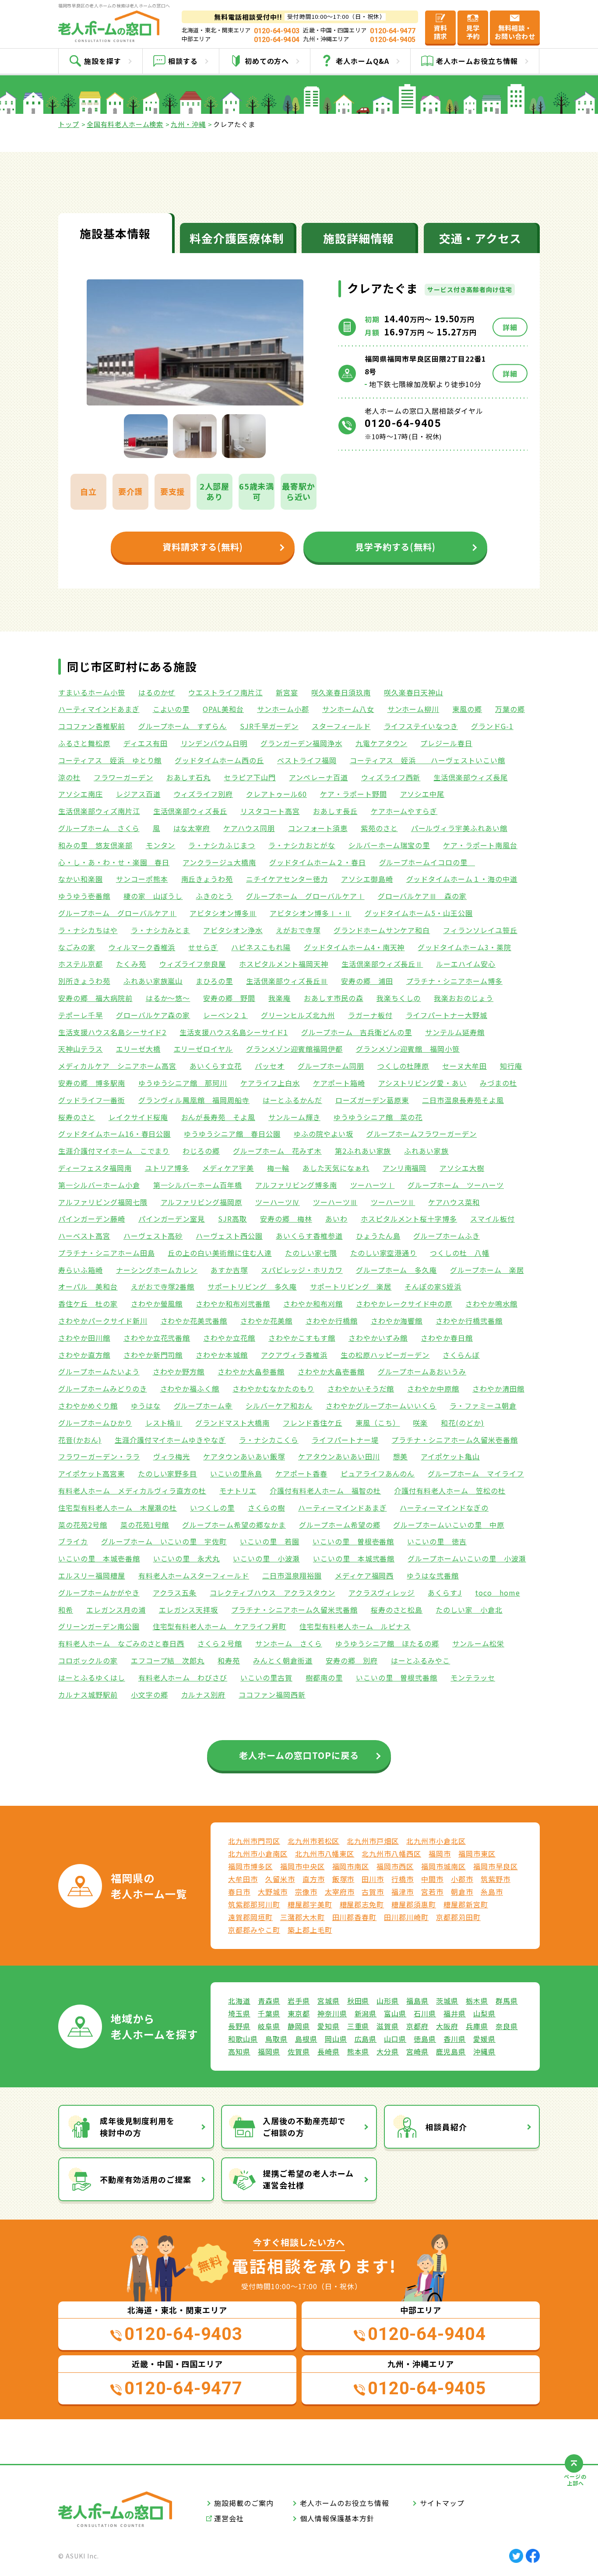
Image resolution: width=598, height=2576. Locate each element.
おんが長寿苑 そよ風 (218, 1117)
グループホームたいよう (99, 1371)
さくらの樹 (266, 1508)
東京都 (299, 2013)
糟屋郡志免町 (362, 1904)
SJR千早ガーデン (269, 726)
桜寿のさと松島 (397, 1610)
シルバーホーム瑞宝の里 (389, 845)
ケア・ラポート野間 (354, 794)
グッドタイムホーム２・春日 (317, 862)
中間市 (432, 1879)
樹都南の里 (324, 1677)
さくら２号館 (220, 1643)
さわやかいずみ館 (378, 1338)
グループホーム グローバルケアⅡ (117, 913)
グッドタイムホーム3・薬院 (464, 947)
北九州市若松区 (314, 1841)
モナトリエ (238, 1491)
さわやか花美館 (266, 1321)
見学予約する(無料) (396, 547)
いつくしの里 (212, 1508)
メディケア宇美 (228, 1168)
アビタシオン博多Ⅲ (223, 913)
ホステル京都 (81, 964)
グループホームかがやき (99, 1593)
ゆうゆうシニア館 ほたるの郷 (387, 1643)
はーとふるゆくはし (92, 1677)
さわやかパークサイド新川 (103, 1321)
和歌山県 (243, 2039)
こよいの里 (171, 709)
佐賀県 (299, 2051)
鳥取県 (276, 2039)
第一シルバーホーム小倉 (99, 1185)
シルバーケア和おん (279, 1406)
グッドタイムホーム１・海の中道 (462, 879)
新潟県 (366, 2013)
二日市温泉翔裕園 (292, 1575)
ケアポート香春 (301, 1473)
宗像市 (306, 1892)
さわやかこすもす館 (302, 1338)
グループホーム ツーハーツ (456, 1185)
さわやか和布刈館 (313, 1304)
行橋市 (403, 1879)
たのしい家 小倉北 (469, 1610)
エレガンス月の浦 (116, 1610)
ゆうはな (146, 1406)
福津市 (403, 1892)
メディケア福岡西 (364, 1575)
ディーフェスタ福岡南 (95, 1168)
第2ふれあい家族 (363, 1151)
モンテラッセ (473, 1677)
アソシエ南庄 (81, 794)
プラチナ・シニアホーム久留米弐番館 (294, 1610)
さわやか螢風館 (157, 1304)
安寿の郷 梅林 (286, 1219)
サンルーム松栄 (478, 1643)
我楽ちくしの (399, 998)
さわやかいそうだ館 (361, 1388)
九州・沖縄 (188, 124)
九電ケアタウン (382, 743)
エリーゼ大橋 (138, 1049)
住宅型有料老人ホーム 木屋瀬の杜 (118, 1508)
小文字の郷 (149, 1695)
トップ (69, 124)
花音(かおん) (80, 1440)
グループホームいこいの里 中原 (448, 1525)
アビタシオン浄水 (233, 930)
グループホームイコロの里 (427, 862)
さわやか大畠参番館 (251, 1371)
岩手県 (299, 2001)
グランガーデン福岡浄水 (301, 743)
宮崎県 (417, 2051)
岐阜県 (269, 2026)
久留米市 (280, 1879)
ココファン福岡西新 (272, 1695)
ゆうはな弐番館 (433, 1575)
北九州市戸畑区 (373, 1841)
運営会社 (229, 2518)
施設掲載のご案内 (244, 2503)
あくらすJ (445, 1593)
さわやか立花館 (229, 1338)
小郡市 (462, 1879)
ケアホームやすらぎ (404, 811)
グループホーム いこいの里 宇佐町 (164, 1541)
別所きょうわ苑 (84, 981)
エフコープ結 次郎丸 (168, 1660)
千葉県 (269, 2013)
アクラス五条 (175, 1593)
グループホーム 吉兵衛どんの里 (357, 1032)
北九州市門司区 (254, 1841)
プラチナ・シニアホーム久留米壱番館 (454, 1440)
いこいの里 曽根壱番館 (354, 1541)
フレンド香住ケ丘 (313, 1423)
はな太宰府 (192, 828)
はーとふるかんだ (292, 1100)
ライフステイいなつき (421, 726)
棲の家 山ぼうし (153, 896)
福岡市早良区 (496, 1866)
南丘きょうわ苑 (207, 879)
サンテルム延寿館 (455, 1032)
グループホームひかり (95, 1423)
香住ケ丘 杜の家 (88, 1304)
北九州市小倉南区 (258, 1854)
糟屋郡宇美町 (310, 1904)
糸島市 (492, 1892)
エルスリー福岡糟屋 (92, 1575)
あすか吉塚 (229, 1270)
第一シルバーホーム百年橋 (198, 1185)
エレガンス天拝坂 (189, 1610)
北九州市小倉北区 (436, 1841)
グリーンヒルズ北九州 (298, 1015)
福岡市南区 (351, 1866)
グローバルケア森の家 (153, 1015)
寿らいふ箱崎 (81, 1270)
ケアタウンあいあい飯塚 (244, 1456)
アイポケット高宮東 (91, 1473)
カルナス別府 (204, 1695)
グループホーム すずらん (183, 726)
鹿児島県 (451, 2051)
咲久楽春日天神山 (414, 692)
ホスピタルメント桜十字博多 (409, 1219)
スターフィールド (341, 726)
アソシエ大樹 (462, 1168)
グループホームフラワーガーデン (422, 1134)
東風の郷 (467, 709)
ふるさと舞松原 (84, 743)
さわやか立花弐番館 (157, 1338)
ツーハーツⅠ (373, 1185)
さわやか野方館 (179, 1371)
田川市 (373, 1879)
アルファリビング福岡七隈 (103, 1202)
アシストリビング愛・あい (423, 1083)
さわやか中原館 (433, 1388)
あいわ (336, 1219)
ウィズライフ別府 (204, 794)
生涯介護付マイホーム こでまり (114, 1151)
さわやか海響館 (397, 1321)
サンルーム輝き (294, 1117)
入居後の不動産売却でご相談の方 (304, 2127)
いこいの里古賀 (266, 1677)
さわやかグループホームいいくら (381, 1406)
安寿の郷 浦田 (367, 981)
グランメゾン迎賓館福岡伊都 (294, 1049)
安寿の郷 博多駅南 (92, 1083)
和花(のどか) (463, 1423)
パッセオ (270, 1066)
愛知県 (329, 2026)
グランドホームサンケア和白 (382, 930)
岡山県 (336, 2039)
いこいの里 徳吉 (437, 1541)
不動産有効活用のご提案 (146, 2179)
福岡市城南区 (443, 1866)
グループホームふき (447, 1236)
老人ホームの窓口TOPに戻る (299, 1755)
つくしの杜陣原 (403, 1066)
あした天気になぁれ (336, 1168)
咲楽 (420, 1423)
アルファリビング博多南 (296, 1185)
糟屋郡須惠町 (414, 1904)
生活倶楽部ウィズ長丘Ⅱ (382, 964)
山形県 (388, 2001)
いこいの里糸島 (236, 1473)
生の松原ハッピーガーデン (385, 1355)
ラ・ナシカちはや (88, 930)
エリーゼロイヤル (204, 1049)
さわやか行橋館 (332, 1321)
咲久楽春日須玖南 (341, 692)
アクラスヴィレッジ (382, 1593)
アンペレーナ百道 (318, 777)
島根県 (306, 2039)
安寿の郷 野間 (229, 998)
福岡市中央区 (303, 1866)
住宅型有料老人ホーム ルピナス (355, 1626)
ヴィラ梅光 (172, 1456)
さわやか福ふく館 (190, 1388)
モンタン (161, 845)
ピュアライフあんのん (378, 1473)
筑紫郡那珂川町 (254, 1904)
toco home (498, 1593)
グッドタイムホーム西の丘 (219, 760)
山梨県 (484, 2013)
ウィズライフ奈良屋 (193, 964)
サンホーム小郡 (283, 709)
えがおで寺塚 (298, 930)
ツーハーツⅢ (335, 1202)
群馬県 (507, 2001)
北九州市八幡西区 (391, 1854)
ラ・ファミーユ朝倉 (483, 1406)
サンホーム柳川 (413, 709)
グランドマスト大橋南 (232, 1423)
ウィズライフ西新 (391, 777)
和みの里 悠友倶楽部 (95, 845)
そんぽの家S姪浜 (433, 1286)
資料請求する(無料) (203, 547)
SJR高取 (232, 1219)
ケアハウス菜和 (454, 1202)
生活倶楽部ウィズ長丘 (190, 811)
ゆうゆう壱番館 (84, 896)
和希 (66, 1610)
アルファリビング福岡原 (202, 1202)
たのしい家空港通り (384, 1253)
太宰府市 (340, 1892)
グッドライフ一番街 (92, 1100)
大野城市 (273, 1892)
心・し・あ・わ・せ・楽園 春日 (114, 862)
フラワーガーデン (123, 777)
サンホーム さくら (289, 1643)
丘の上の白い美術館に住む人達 (220, 1253)
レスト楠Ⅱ (164, 1423)
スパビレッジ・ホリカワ (302, 1270)
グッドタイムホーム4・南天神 (354, 947)
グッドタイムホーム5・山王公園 (419, 913)
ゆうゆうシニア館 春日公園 (232, 1134)
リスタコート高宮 (270, 811)
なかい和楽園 (81, 879)
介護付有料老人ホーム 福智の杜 (325, 1491)
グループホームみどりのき (103, 1388)
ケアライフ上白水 (270, 1083)
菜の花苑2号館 (83, 1525)
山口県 (395, 2039)
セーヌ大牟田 (464, 1066)
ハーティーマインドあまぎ (343, 1508)
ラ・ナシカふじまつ (222, 845)
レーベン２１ (225, 1015)
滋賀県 (388, 2026)
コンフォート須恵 (318, 828)
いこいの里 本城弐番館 (354, 1558)
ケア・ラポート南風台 (480, 845)
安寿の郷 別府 (352, 1660)
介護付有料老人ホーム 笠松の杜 (450, 1491)
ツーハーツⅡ (393, 1202)
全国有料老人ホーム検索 (125, 124)
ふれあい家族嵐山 (153, 981)
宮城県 (329, 2001)
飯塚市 (343, 1879)
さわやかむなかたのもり (273, 1388)
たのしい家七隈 (311, 1253)
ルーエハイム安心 (466, 964)
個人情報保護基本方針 (337, 2518)
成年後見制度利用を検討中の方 (137, 2127)
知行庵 (511, 1066)
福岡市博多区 (250, 1866)
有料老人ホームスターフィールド (194, 1575)
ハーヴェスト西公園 (229, 1236)
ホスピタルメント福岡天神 (284, 964)
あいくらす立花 (216, 1066)
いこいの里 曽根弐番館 (397, 1677)
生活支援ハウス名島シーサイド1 (234, 1032)
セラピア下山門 (250, 777)
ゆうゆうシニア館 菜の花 (378, 1117)
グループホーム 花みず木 (277, 1151)
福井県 (455, 2013)
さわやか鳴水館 (491, 1304)
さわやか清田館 (498, 1388)
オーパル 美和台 (88, 1286)
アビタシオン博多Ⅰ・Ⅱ (311, 913)
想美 (401, 1456)
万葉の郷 (510, 709)
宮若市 (432, 1892)
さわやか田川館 (84, 1338)
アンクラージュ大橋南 (219, 862)
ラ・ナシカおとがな (302, 845)
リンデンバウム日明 (214, 743)
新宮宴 (287, 692)
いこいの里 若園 (270, 1541)
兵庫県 (477, 2026)
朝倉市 (462, 1892)
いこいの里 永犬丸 (187, 1558)
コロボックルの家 (88, 1660)
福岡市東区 (477, 1854)
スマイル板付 (492, 1219)
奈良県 (507, 2026)
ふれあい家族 (426, 1151)
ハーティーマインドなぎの (444, 1508)
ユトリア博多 (167, 1168)
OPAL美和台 (223, 709)
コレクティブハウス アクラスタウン (272, 1593)
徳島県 (425, 2039)
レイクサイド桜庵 (138, 1117)
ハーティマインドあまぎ (99, 709)
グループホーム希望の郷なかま (234, 1525)
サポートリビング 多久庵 (252, 1286)
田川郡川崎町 (406, 1917)
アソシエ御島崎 (367, 879)
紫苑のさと (379, 828)
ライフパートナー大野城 (447, 1015)
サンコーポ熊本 (142, 879)
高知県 (239, 2051)
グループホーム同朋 (331, 1066)
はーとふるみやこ (421, 1660)
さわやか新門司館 (153, 1355)
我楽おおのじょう (464, 998)
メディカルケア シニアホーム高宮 (117, 1066)
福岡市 (440, 1854)
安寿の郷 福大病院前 (95, 998)
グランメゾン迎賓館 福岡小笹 (408, 1049)
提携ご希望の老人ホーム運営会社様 (308, 2179)
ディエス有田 (146, 743)
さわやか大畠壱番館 (331, 1371)
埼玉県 (239, 2013)
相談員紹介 (446, 2127)
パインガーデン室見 (172, 1219)
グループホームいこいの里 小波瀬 (467, 1558)
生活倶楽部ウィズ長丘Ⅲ (287, 981)
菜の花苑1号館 (145, 1525)
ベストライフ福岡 (307, 760)
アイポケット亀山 (450, 1456)
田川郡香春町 (355, 1917)
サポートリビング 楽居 (351, 1286)
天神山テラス (81, 1049)
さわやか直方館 (84, 1355)
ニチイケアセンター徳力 (287, 879)
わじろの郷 (201, 1151)
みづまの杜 (498, 1083)
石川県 (425, 2013)
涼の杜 (69, 777)
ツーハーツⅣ (278, 1202)
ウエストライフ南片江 (225, 692)
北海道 (239, 2001)
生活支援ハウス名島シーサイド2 (112, 1032)
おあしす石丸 (189, 777)
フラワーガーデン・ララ (99, 1456)
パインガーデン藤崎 (92, 1219)
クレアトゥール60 (276, 794)
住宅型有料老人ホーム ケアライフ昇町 (220, 1626)
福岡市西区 (395, 1866)
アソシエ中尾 (422, 794)
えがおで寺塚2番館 (163, 1286)
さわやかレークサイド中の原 (404, 1304)
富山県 (395, 2013)
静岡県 (299, 2026)
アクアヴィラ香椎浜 (294, 1355)
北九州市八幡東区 (325, 1854)
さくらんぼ (461, 1355)
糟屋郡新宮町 (466, 1904)
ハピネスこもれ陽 (261, 947)
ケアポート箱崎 (339, 1083)
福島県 (417, 2001)
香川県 (455, 2039)
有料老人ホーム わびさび (183, 1677)
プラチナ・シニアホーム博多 (454, 981)
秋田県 (358, 2001)
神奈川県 (332, 2013)
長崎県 (329, 2051)
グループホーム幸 (203, 1406)
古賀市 (373, 1892)
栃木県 (477, 2001)
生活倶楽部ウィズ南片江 (99, 811)
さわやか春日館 (447, 1338)
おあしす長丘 (335, 811)
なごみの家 (77, 947)
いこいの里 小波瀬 (266, 1558)
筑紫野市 (496, 1879)
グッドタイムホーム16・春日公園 (114, 1134)
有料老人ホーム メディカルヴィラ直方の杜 (132, 1491)
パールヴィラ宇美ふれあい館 (459, 828)
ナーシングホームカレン (157, 1270)
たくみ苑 (131, 964)
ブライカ (73, 1541)
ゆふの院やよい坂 (324, 1134)
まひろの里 (214, 981)
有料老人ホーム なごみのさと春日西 (121, 1643)
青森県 (269, 2001)
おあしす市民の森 (334, 998)
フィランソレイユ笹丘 (480, 930)
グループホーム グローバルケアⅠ (305, 896)
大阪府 (447, 2026)
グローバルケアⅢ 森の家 (422, 896)
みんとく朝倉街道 (283, 1660)
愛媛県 (484, 2039)
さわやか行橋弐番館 (469, 1321)
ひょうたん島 (378, 1236)
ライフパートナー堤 (345, 1440)
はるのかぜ (157, 692)
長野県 (239, 2026)
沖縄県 (484, 2051)
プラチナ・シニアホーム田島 (106, 1253)
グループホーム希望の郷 (340, 1525)
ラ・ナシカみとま (161, 930)
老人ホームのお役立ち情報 (345, 2503)
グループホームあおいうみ (422, 1371)
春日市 (239, 1892)
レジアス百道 (138, 794)
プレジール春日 (446, 743)
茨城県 (447, 2001)
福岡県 (269, 2051)
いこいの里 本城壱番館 (99, 1558)
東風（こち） (378, 1423)
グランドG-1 (492, 726)
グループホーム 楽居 (487, 1270)
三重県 (358, 2026)
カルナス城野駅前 (88, 1695)
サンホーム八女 (348, 709)
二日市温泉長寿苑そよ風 (463, 1100)
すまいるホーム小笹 (92, 692)
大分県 (388, 2051)
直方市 (314, 1879)
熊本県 (358, 2051)
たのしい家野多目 (168, 1473)
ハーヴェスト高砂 (153, 1236)
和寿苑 (229, 1660)
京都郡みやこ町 (254, 1930)
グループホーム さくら (99, 828)
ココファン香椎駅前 (92, 726)
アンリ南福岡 (405, 1168)
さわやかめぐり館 (88, 1406)
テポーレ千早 (81, 1015)
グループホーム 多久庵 (397, 1270)
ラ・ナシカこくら (269, 1440)
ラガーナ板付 (370, 1015)
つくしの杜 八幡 (460, 1253)
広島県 (366, 2039)
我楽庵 (280, 998)
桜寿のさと (77, 1117)
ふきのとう (214, 896)
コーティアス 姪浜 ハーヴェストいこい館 (427, 760)
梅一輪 (278, 1168)
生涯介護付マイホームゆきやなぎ (170, 1440)
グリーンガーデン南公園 (99, 1626)
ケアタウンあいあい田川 (339, 1456)
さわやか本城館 (222, 1355)
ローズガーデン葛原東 (372, 1100)
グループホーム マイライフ (476, 1473)
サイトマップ (442, 2503)
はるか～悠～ (168, 998)
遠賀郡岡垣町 (250, 1917)
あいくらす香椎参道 (309, 1236)
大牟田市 (243, 1879)
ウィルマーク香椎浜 (142, 947)
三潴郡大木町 (303, 1917)
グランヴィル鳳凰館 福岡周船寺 (194, 1100)
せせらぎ (203, 947)
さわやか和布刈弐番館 (233, 1304)
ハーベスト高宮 (84, 1236)
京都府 (417, 2026)
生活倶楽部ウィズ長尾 (471, 777)
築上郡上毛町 (310, 1930)
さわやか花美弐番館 (194, 1321)
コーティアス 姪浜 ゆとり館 (110, 760)
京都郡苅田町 (458, 1917)
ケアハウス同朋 (249, 828)
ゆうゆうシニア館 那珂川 (183, 1083)
